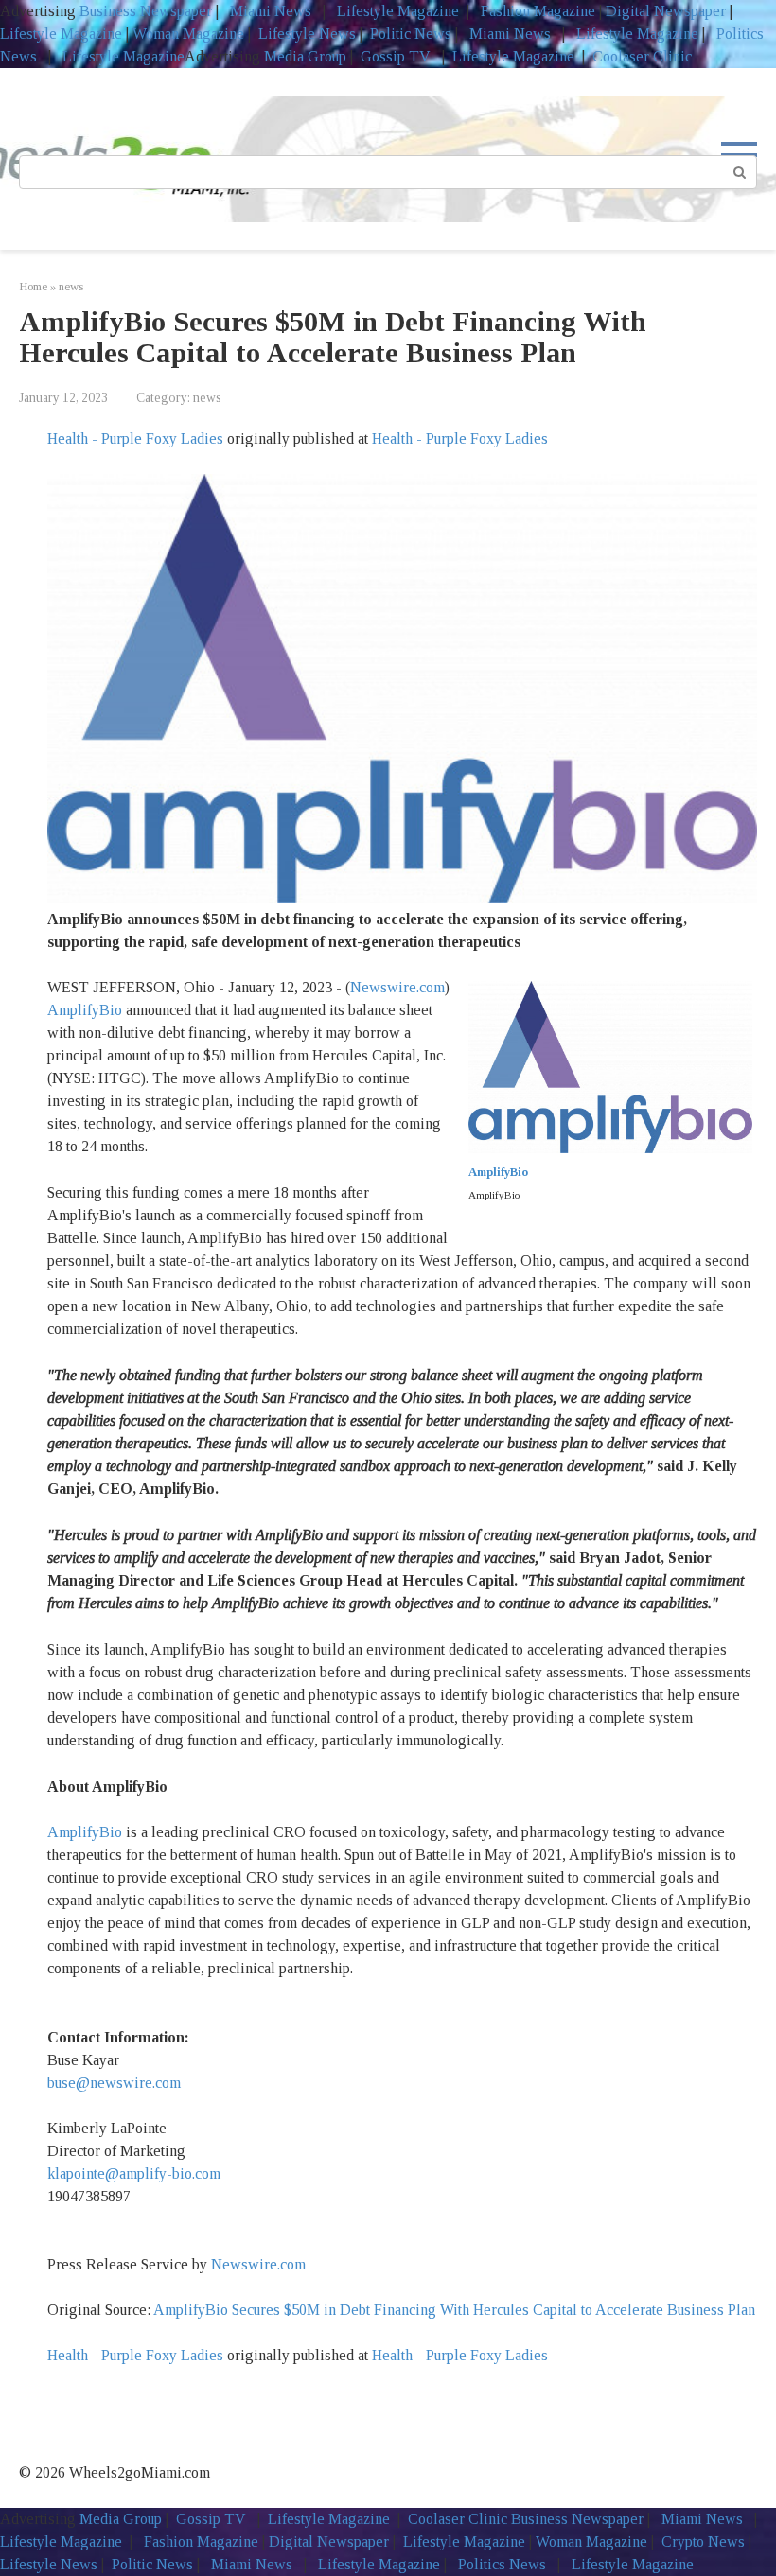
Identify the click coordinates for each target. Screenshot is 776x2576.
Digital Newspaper (666, 11)
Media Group (305, 56)
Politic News (409, 34)
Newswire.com (397, 987)
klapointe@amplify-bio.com (134, 2173)
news (207, 398)
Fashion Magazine (538, 11)
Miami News (271, 11)
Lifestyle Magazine (396, 11)
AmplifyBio (85, 1010)
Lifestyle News (305, 34)
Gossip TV (397, 56)
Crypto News (703, 2541)
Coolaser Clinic (642, 56)
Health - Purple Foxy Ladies (135, 438)
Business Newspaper (146, 11)
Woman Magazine (188, 34)
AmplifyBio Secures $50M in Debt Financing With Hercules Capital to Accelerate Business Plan (454, 2310)
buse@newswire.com (114, 2083)
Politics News (502, 2564)
